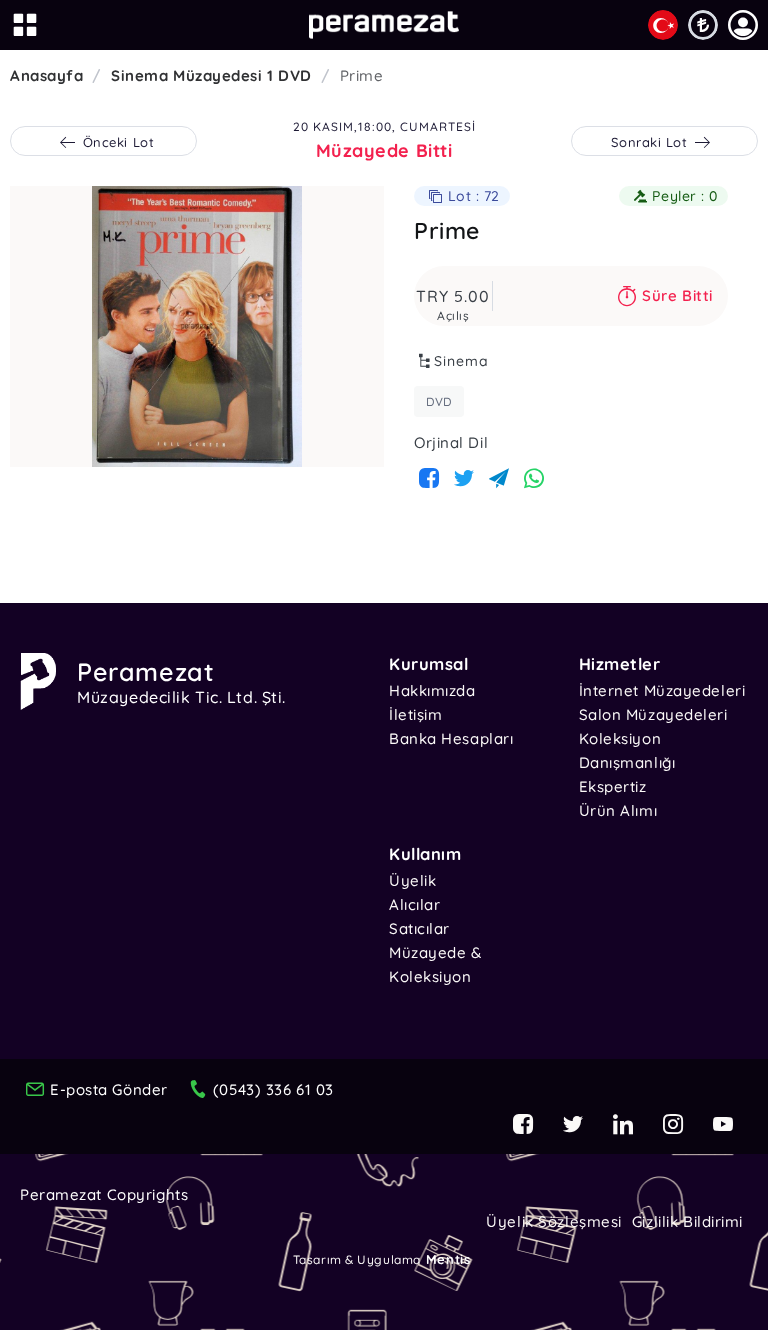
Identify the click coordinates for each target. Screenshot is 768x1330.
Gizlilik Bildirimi (687, 1221)
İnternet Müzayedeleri (662, 690)
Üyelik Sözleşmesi (554, 1221)
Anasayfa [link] (46, 75)
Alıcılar (414, 904)
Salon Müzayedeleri (653, 714)
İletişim (415, 714)
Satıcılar (419, 928)
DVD (439, 401)
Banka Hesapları (451, 738)
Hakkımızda (432, 690)
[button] (743, 25)
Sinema (461, 361)
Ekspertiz (613, 786)
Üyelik (412, 880)
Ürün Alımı (618, 810)
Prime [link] (362, 75)
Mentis (448, 1259)
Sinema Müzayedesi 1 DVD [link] (211, 75)
